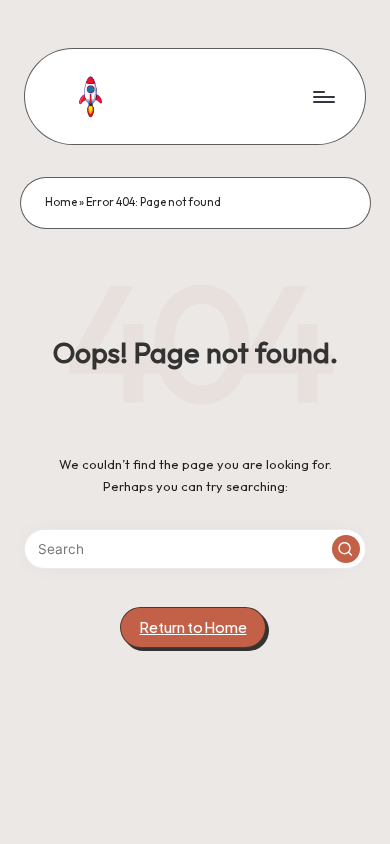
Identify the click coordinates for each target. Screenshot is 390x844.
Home (61, 202)
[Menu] (323, 96)
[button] (346, 549)
